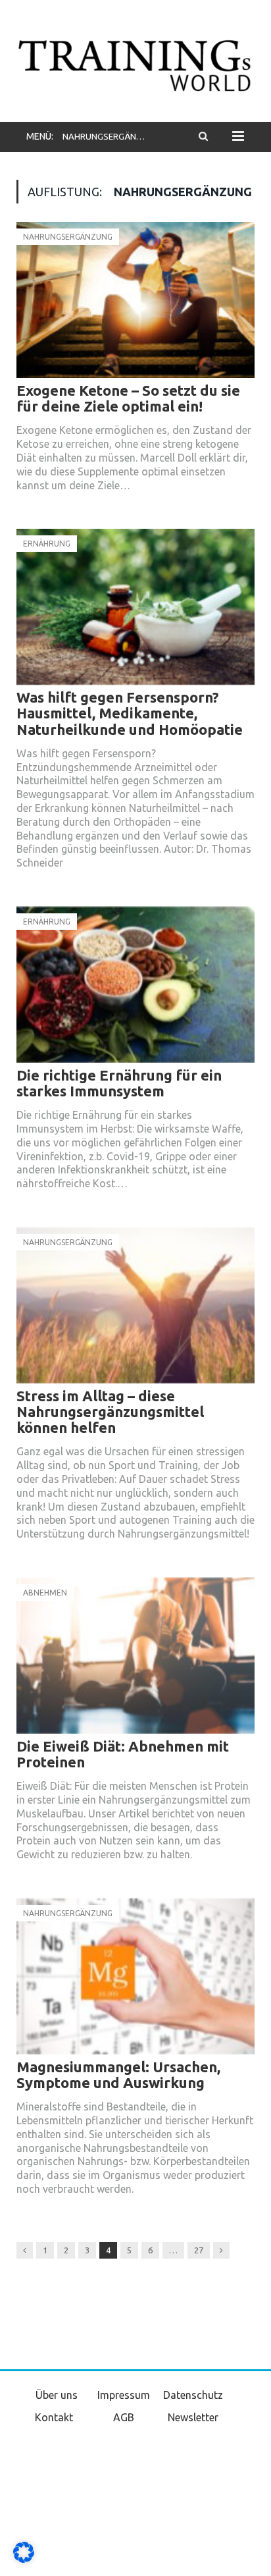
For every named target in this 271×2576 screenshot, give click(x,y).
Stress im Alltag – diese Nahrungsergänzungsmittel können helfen (110, 1411)
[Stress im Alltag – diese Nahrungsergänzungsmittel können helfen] (135, 1305)
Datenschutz (193, 2395)
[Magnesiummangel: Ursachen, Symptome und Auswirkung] (135, 1976)
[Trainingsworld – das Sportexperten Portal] (135, 63)
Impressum (124, 2395)
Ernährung (47, 544)
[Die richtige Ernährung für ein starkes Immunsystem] (135, 985)
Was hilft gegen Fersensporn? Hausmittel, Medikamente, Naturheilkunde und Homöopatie (130, 713)
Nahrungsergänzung (68, 237)
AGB (124, 2417)
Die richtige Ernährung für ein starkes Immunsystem (119, 1083)
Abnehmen (45, 1593)
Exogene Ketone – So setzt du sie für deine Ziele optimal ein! (128, 398)
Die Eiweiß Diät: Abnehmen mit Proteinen (123, 1754)
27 (199, 2250)
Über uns (57, 2395)
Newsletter (193, 2417)
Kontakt (54, 2417)
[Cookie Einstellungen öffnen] (24, 2560)
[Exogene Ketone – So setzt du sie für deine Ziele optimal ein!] (135, 300)
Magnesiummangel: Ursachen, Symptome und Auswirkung (118, 2075)
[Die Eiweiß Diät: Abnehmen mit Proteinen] (135, 1656)
